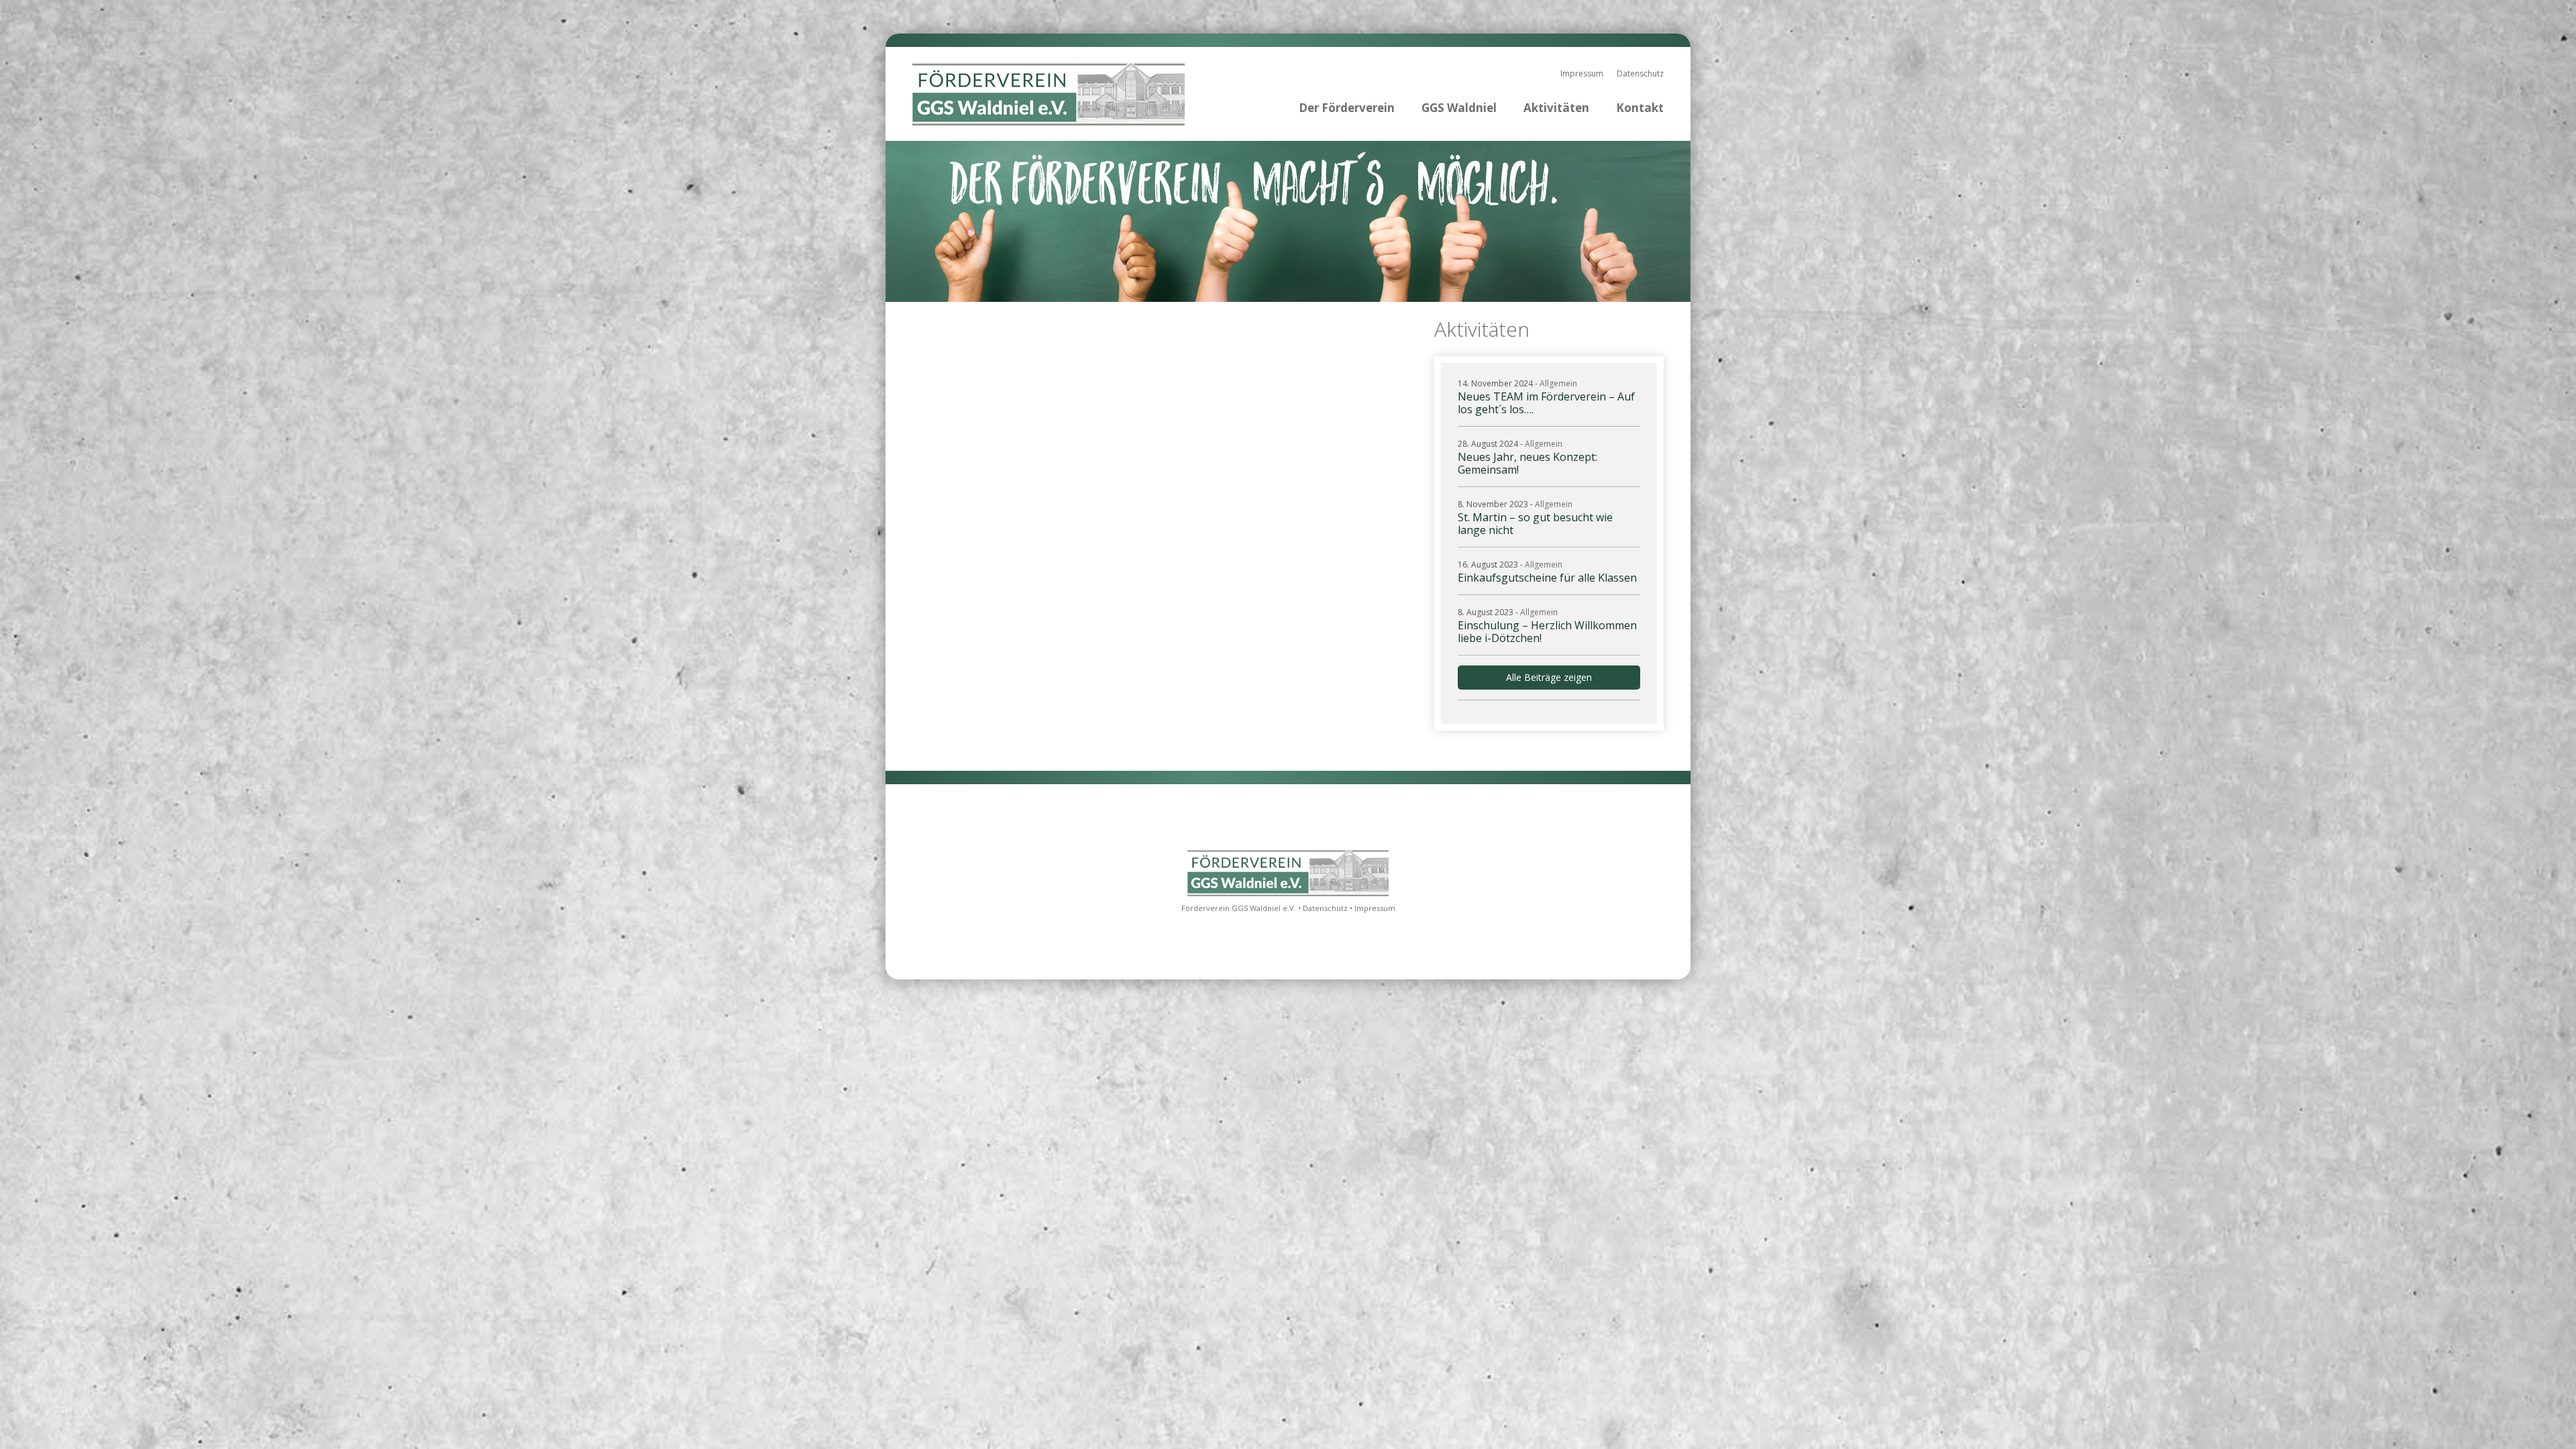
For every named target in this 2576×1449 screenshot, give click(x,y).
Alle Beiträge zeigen (1549, 677)
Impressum (1582, 73)
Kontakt (1640, 108)
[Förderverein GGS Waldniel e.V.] (1288, 894)
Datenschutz (1640, 73)
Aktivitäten (1556, 108)
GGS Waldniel (1459, 108)
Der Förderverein (1347, 108)
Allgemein (1558, 383)
